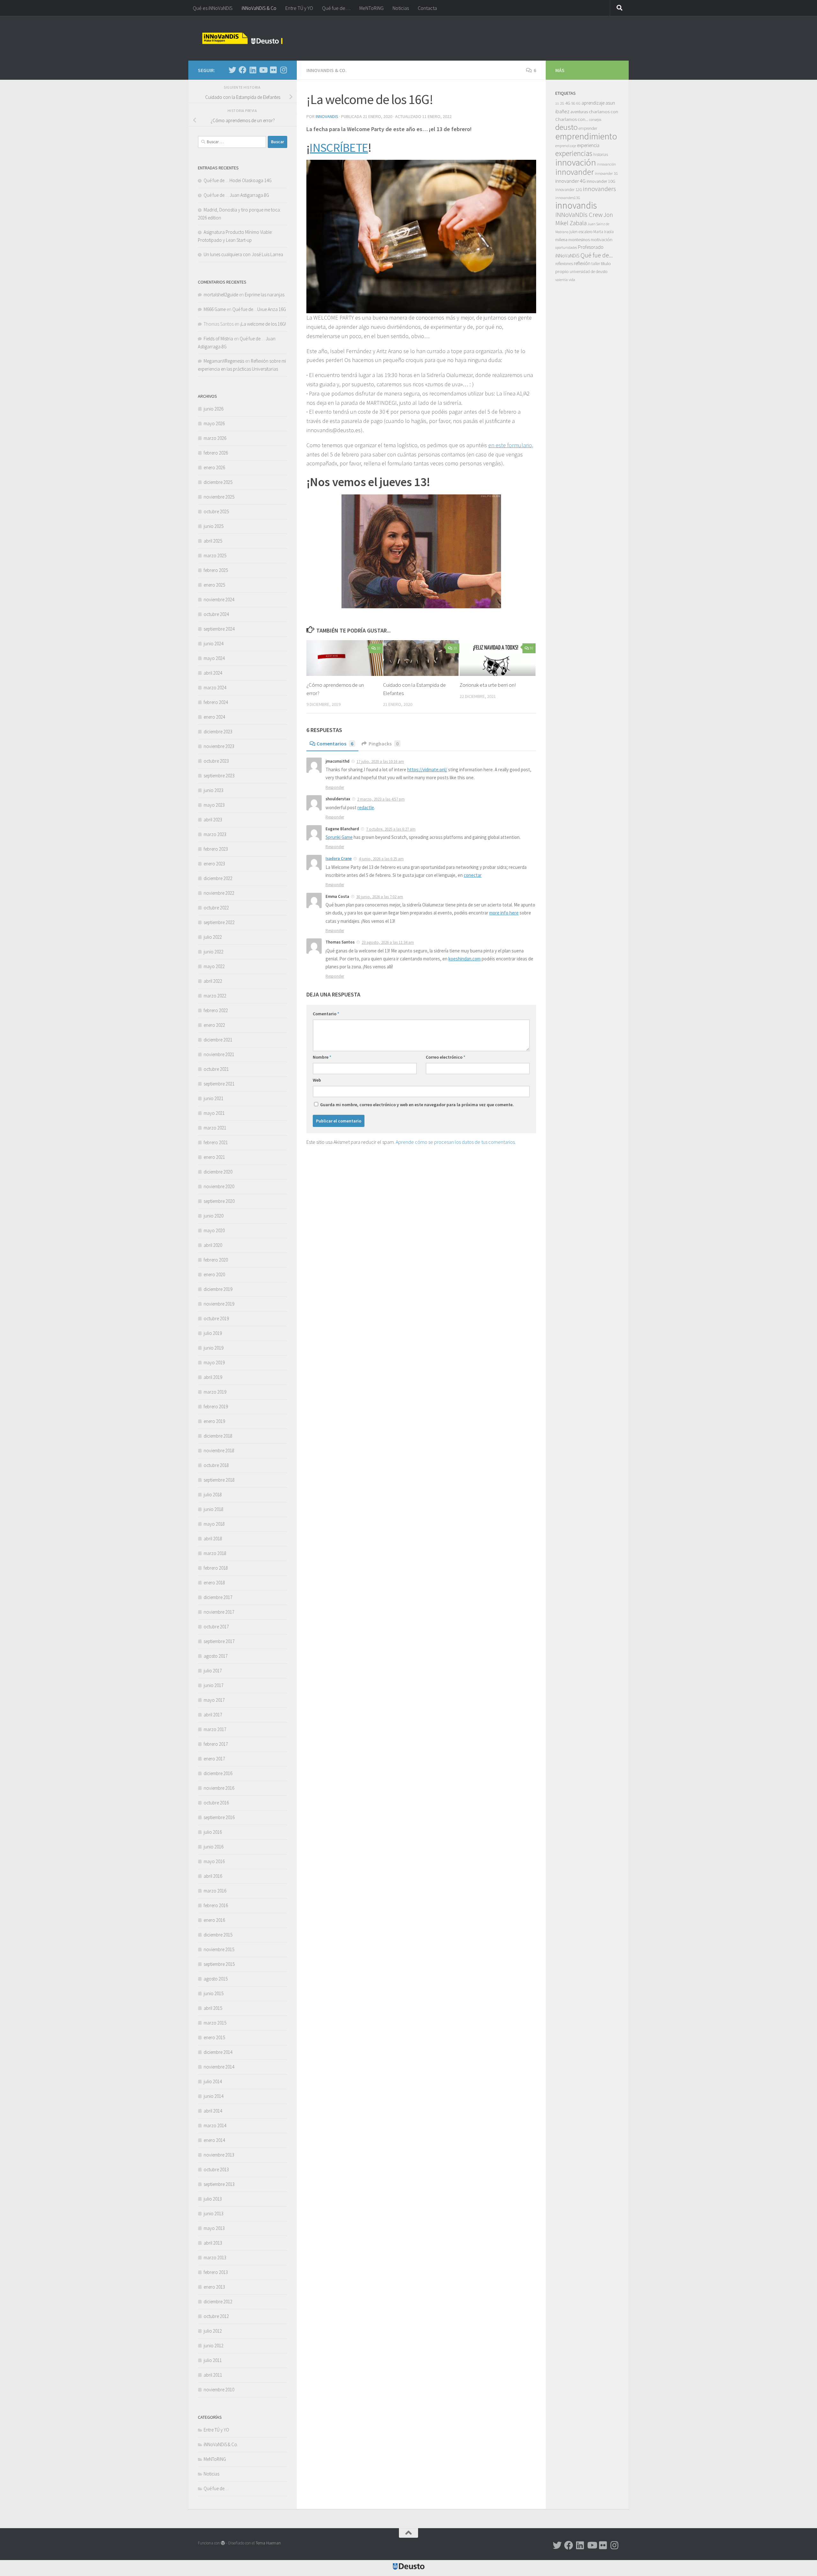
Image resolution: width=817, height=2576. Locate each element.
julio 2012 (213, 2331)
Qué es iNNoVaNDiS (213, 8)
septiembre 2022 (219, 922)
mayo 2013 (214, 2228)
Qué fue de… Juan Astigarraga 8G (236, 195)
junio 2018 (214, 1509)
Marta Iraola (603, 232)
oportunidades (566, 248)
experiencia (588, 145)
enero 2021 (214, 1157)
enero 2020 (214, 1274)
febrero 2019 (216, 1406)
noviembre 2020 (219, 1186)
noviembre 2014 (219, 2067)
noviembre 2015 (219, 1949)
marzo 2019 (215, 1392)
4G (568, 103)
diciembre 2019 (218, 1289)
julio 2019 (213, 1333)
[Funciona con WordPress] (223, 2543)
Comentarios (335, 744)
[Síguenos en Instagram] (283, 70)
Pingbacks (384, 744)
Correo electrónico (446, 1057)
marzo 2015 (215, 2023)
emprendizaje (566, 146)
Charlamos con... (572, 119)
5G (573, 103)
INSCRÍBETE (339, 147)
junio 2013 (214, 2213)
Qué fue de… (336, 8)
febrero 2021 (216, 1142)
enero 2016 (214, 1920)
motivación (602, 239)
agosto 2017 (216, 1656)
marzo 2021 (215, 1128)
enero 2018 (214, 1583)
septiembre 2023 (219, 776)
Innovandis (327, 116)
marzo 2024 (215, 688)
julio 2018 (213, 1495)
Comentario (326, 1014)
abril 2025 (213, 541)
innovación (576, 162)
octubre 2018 (216, 1465)
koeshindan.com (465, 959)
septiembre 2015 (219, 1964)
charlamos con (603, 111)
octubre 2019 (216, 1318)
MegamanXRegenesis (224, 361)
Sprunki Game (339, 837)
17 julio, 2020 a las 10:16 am (380, 762)
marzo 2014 (215, 2125)
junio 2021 (214, 1098)
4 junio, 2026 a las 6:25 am (381, 859)
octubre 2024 (216, 614)
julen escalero (581, 232)
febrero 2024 (216, 702)
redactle (366, 807)
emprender (588, 128)
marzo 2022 (215, 996)
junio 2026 (214, 409)
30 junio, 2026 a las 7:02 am (380, 897)
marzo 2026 (215, 438)
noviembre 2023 (219, 746)
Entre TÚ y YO (299, 8)
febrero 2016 (216, 1905)
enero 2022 (214, 1025)
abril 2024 (213, 673)
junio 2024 (214, 644)
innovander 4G (570, 181)
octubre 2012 (216, 2316)
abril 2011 (213, 2375)
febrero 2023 (216, 849)
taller (596, 264)
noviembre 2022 (219, 893)
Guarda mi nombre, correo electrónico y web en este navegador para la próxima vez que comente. (417, 1105)
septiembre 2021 (219, 1084)
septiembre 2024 (219, 629)
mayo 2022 (214, 966)
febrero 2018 (216, 1568)
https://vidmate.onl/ (427, 770)
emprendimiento (586, 136)
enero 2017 (214, 1759)
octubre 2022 (216, 908)
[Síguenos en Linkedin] (253, 70)
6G (578, 103)
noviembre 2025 (219, 497)
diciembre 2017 (218, 1597)
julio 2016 (213, 1832)
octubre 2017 (216, 1627)
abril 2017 (213, 1715)
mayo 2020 (214, 1230)
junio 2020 (214, 1216)
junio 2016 (214, 1847)
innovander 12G (569, 190)
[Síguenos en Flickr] (273, 70)
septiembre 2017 (219, 1641)
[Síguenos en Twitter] (232, 70)
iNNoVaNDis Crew (579, 215)
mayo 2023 (214, 805)
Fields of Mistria (218, 339)
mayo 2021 (214, 1113)
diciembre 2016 (218, 1773)
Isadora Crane (339, 859)
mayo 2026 (214, 423)
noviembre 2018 (219, 1451)
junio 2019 (214, 1348)
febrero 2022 (216, 1010)
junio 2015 (214, 1993)
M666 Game (215, 309)
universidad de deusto (588, 272)
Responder (335, 787)
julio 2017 (213, 1671)
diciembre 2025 (218, 482)
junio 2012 (214, 2346)
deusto (566, 127)
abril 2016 (213, 1876)
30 (531, 648)
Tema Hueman (268, 2543)
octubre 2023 (216, 761)
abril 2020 (213, 1245)
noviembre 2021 (219, 1054)
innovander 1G (606, 173)
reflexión (582, 263)
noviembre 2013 (219, 2155)
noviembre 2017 (219, 1612)
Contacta (427, 8)
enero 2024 (214, 717)
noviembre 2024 (219, 600)
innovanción (606, 164)
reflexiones (564, 264)
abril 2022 (213, 981)
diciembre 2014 (218, 2052)
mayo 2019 (214, 1362)
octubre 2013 (216, 2169)
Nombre (322, 1057)
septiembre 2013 (219, 2184)
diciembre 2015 (218, 1935)
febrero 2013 (216, 2272)
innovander (575, 172)
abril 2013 (213, 2243)
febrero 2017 (216, 1744)
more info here (504, 913)
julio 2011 (213, 2360)
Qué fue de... (597, 255)
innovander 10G (601, 181)
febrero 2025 (216, 570)
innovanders (600, 189)
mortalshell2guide (221, 295)
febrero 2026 (216, 453)
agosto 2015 (216, 1979)
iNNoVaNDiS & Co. (326, 70)
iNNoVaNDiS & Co (259, 8)
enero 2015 (214, 2037)
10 (379, 648)
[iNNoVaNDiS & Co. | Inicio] (242, 38)
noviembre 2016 (219, 1788)
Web (317, 1080)
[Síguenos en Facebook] (243, 70)
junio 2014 (214, 2096)
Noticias (401, 8)
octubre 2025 (216, 511)
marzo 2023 (215, 834)
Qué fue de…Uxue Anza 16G (259, 309)
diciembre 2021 (218, 1040)
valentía (562, 280)
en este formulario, (511, 445)
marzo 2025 (215, 555)
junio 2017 (214, 1685)
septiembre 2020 (219, 1201)
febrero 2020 (216, 1260)
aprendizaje (593, 103)
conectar (473, 875)
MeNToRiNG (371, 8)
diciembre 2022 (218, 878)
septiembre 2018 (219, 1480)
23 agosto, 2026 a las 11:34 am (388, 942)
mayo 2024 (214, 658)
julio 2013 (213, 2199)
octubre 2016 (216, 1803)
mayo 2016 (214, 1861)
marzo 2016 (215, 1891)
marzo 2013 (215, 2258)
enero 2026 (214, 467)
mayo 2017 (214, 1700)
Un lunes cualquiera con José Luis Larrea (243, 254)
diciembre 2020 (218, 1172)
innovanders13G (568, 198)
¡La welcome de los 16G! (263, 324)
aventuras (579, 112)
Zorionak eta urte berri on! (488, 685)
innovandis (576, 205)
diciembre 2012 (218, 2302)
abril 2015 (213, 2008)
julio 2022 (213, 937)
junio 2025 (214, 526)
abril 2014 (213, 2111)
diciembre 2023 (218, 732)
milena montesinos (573, 240)
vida (572, 280)
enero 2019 (214, 1421)
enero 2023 (214, 864)
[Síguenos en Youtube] (263, 70)
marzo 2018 (215, 1553)
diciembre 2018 (218, 1436)
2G (562, 103)
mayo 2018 (214, 1524)
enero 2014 (214, 2140)
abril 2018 (213, 1539)
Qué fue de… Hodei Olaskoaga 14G (238, 180)
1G (557, 104)
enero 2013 (214, 2287)
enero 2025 (214, 585)
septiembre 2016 (219, 1817)
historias (601, 155)
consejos (595, 120)
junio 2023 (214, 790)
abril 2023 (213, 820)
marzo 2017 (215, 1729)
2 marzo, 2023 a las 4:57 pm (381, 799)
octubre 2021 (216, 1069)
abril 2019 (213, 1377)
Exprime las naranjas (265, 295)
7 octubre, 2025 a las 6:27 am (391, 829)
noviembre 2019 (219, 1304)
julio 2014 (213, 2081)
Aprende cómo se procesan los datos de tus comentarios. (456, 1142)
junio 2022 (214, 952)
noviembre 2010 (219, 2390)
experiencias (574, 153)
